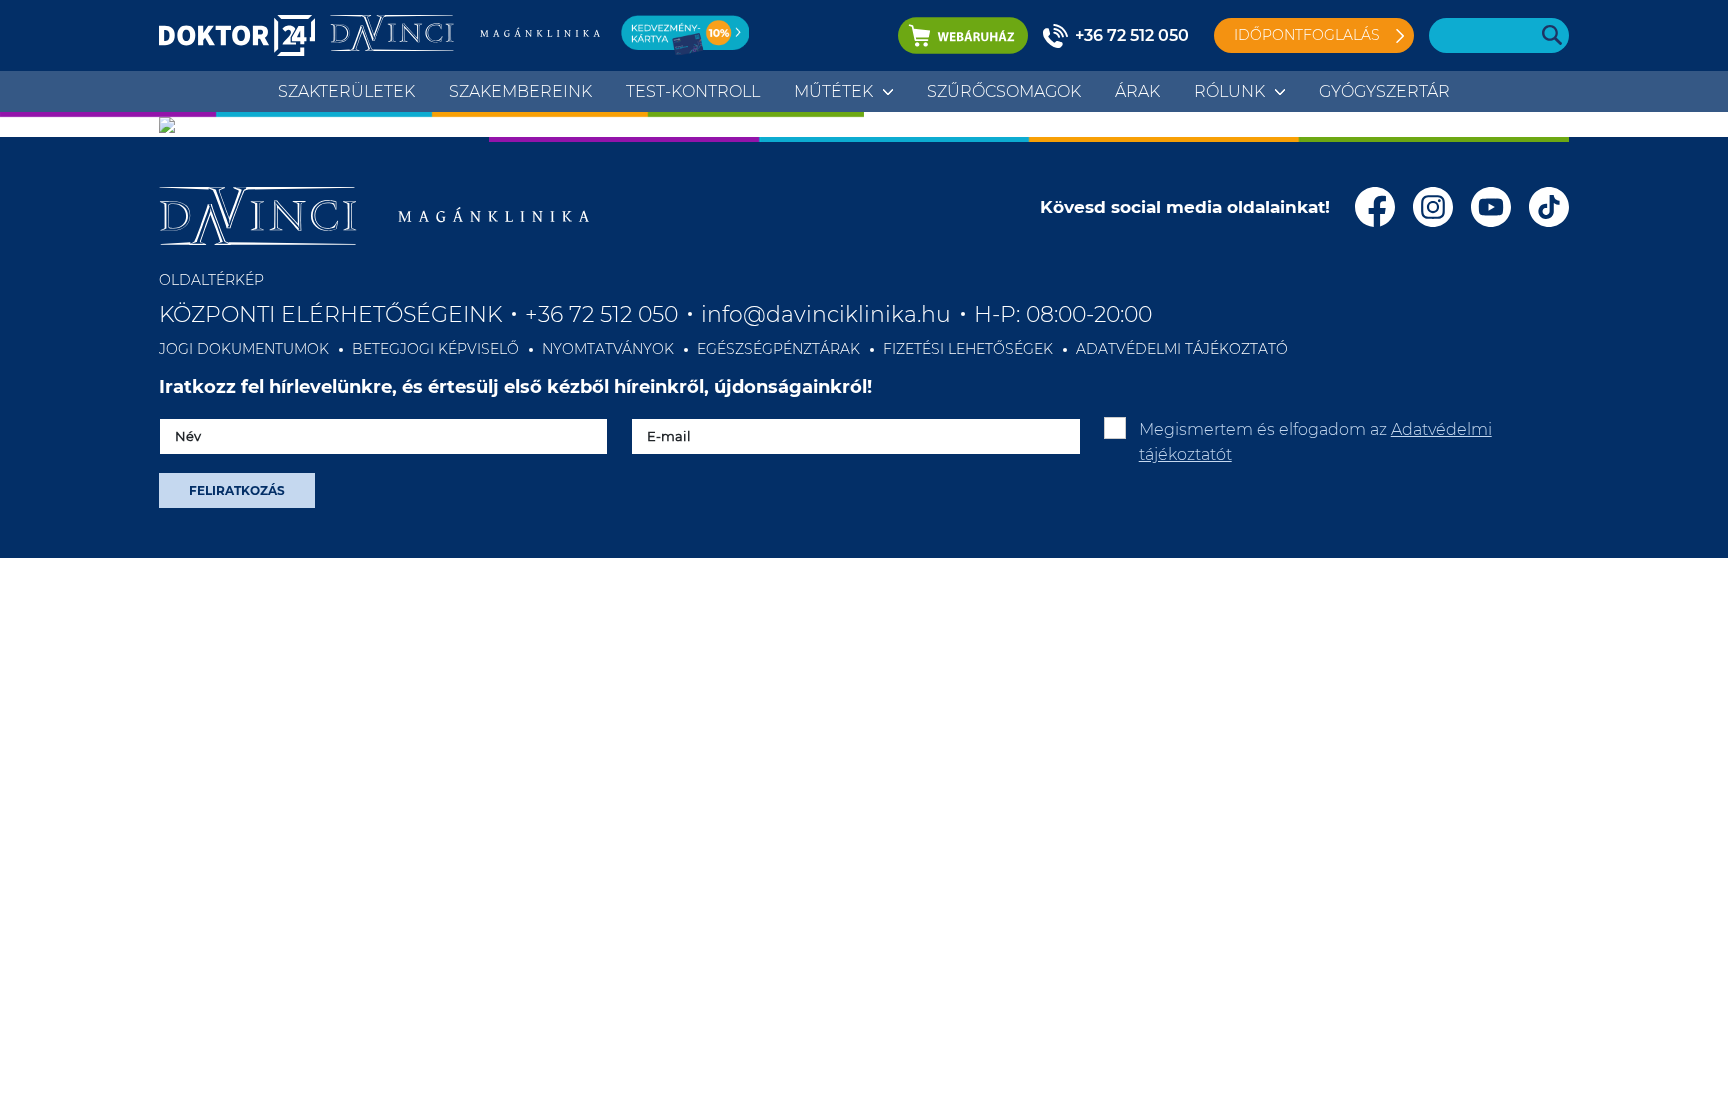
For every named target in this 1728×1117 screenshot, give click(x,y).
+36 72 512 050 (1132, 35)
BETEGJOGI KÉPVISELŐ (435, 349)
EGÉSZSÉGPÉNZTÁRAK (778, 349)
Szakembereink (520, 91)
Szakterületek (346, 91)
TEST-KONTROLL (693, 91)
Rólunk (1229, 91)
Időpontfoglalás (1307, 35)
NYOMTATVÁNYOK (608, 349)
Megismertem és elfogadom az (1315, 442)
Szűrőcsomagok (1004, 91)
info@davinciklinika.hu (826, 314)
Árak (1137, 91)
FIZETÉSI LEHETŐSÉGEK (968, 349)
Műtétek (833, 91)
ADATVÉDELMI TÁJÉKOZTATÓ (1182, 349)
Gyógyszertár (1384, 91)
